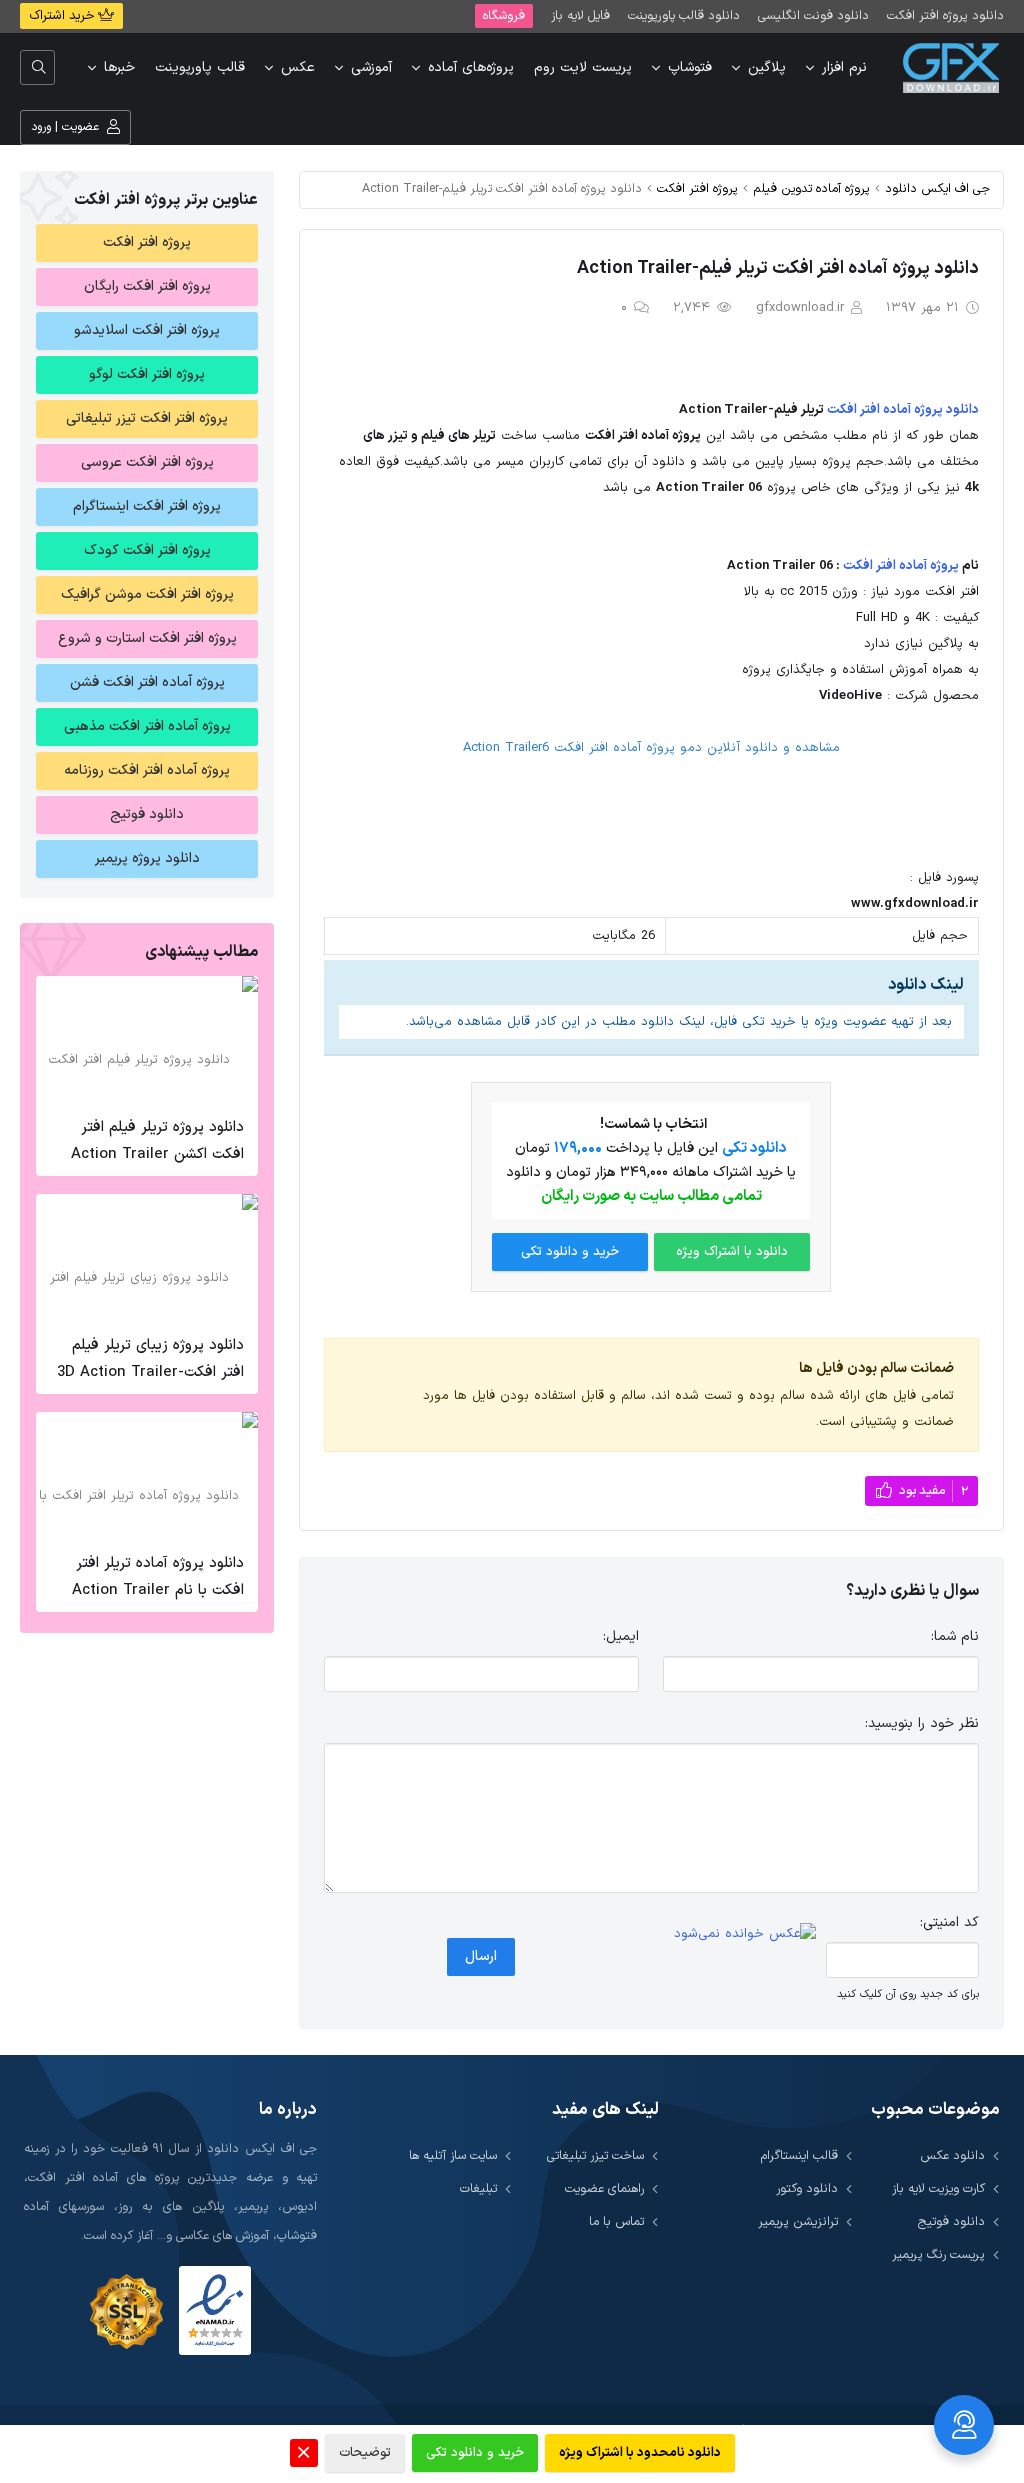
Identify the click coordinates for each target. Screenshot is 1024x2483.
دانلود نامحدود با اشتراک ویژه (640, 2453)
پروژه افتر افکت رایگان (147, 286)
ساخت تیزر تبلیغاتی (595, 2155)
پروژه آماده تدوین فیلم (811, 188)
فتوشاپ (690, 67)
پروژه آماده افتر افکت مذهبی (147, 726)
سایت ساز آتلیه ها (453, 2155)
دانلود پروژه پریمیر (147, 858)
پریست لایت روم (583, 67)
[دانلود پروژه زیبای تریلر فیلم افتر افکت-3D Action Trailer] (147, 1259)
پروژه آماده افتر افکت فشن (147, 682)
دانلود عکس (952, 2155)
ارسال (481, 1956)
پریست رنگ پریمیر (938, 2254)
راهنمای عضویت (604, 2188)
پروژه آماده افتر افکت (901, 566)
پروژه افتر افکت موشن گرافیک (147, 594)
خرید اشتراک (63, 16)
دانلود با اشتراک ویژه (732, 1252)
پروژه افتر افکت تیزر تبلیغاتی (147, 418)
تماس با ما (616, 2221)
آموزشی (371, 67)
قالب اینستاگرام (799, 2155)
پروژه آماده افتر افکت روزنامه (147, 770)
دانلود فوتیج (147, 814)
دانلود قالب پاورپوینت (684, 15)
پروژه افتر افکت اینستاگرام (147, 506)
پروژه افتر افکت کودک (147, 550)
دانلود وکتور (807, 2188)
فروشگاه (504, 15)
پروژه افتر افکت (697, 188)
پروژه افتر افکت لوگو (147, 374)
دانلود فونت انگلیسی (813, 15)
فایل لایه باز (580, 15)
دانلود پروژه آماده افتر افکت (903, 410)
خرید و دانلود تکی (570, 1252)
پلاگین (767, 67)
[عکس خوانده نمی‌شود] (745, 1935)
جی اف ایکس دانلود (937, 188)
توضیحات (365, 2453)
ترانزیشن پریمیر (798, 2221)
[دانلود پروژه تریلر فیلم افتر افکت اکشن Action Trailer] (147, 1041)
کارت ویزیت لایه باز (938, 2188)
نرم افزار (844, 67)
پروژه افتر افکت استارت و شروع (147, 638)
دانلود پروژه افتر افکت (945, 15)
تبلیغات (478, 2188)
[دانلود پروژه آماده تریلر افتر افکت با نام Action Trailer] (147, 1477)
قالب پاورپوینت (200, 67)
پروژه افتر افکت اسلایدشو (147, 330)
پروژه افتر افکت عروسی (147, 462)
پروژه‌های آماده (471, 67)
